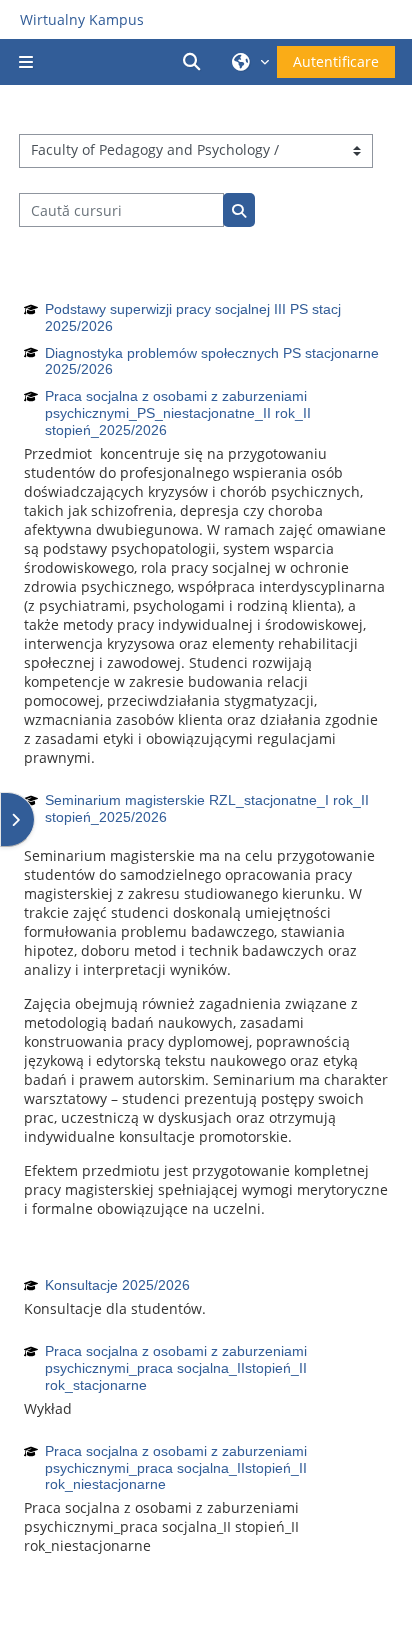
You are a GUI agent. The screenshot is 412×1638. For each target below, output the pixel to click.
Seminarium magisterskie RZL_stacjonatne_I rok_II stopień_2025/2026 (207, 808)
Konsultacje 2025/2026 (117, 1285)
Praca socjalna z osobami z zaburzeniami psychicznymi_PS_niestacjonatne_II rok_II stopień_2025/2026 (178, 413)
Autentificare (336, 61)
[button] (195, 62)
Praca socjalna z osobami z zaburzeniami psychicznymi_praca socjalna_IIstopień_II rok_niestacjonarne (176, 1468)
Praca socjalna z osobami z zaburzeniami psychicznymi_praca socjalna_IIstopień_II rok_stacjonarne (176, 1368)
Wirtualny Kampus (82, 19)
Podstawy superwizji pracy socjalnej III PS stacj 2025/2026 (193, 317)
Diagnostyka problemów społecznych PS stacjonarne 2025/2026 (212, 361)
